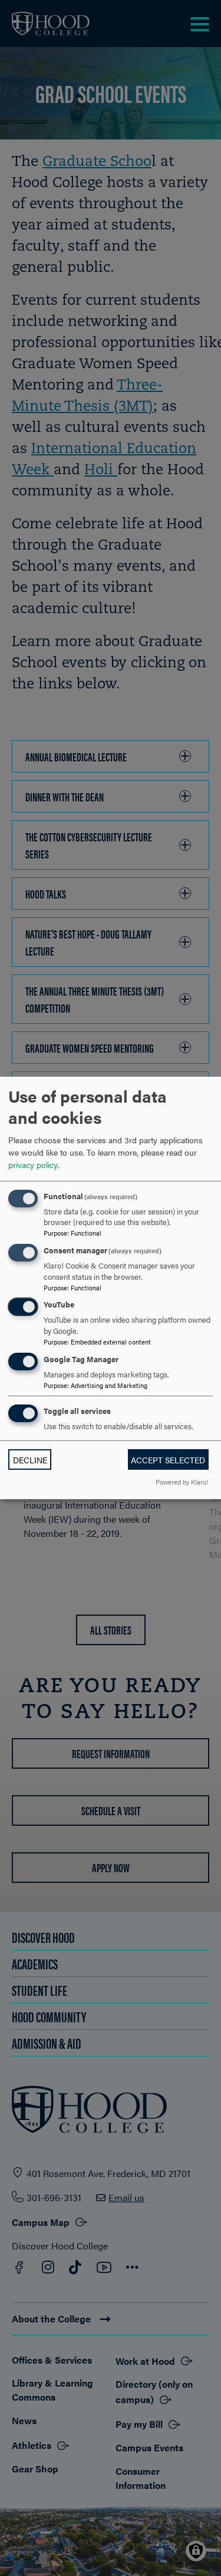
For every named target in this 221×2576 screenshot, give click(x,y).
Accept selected (168, 1460)
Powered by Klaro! (182, 1482)
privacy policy (33, 1164)
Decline (30, 1460)
